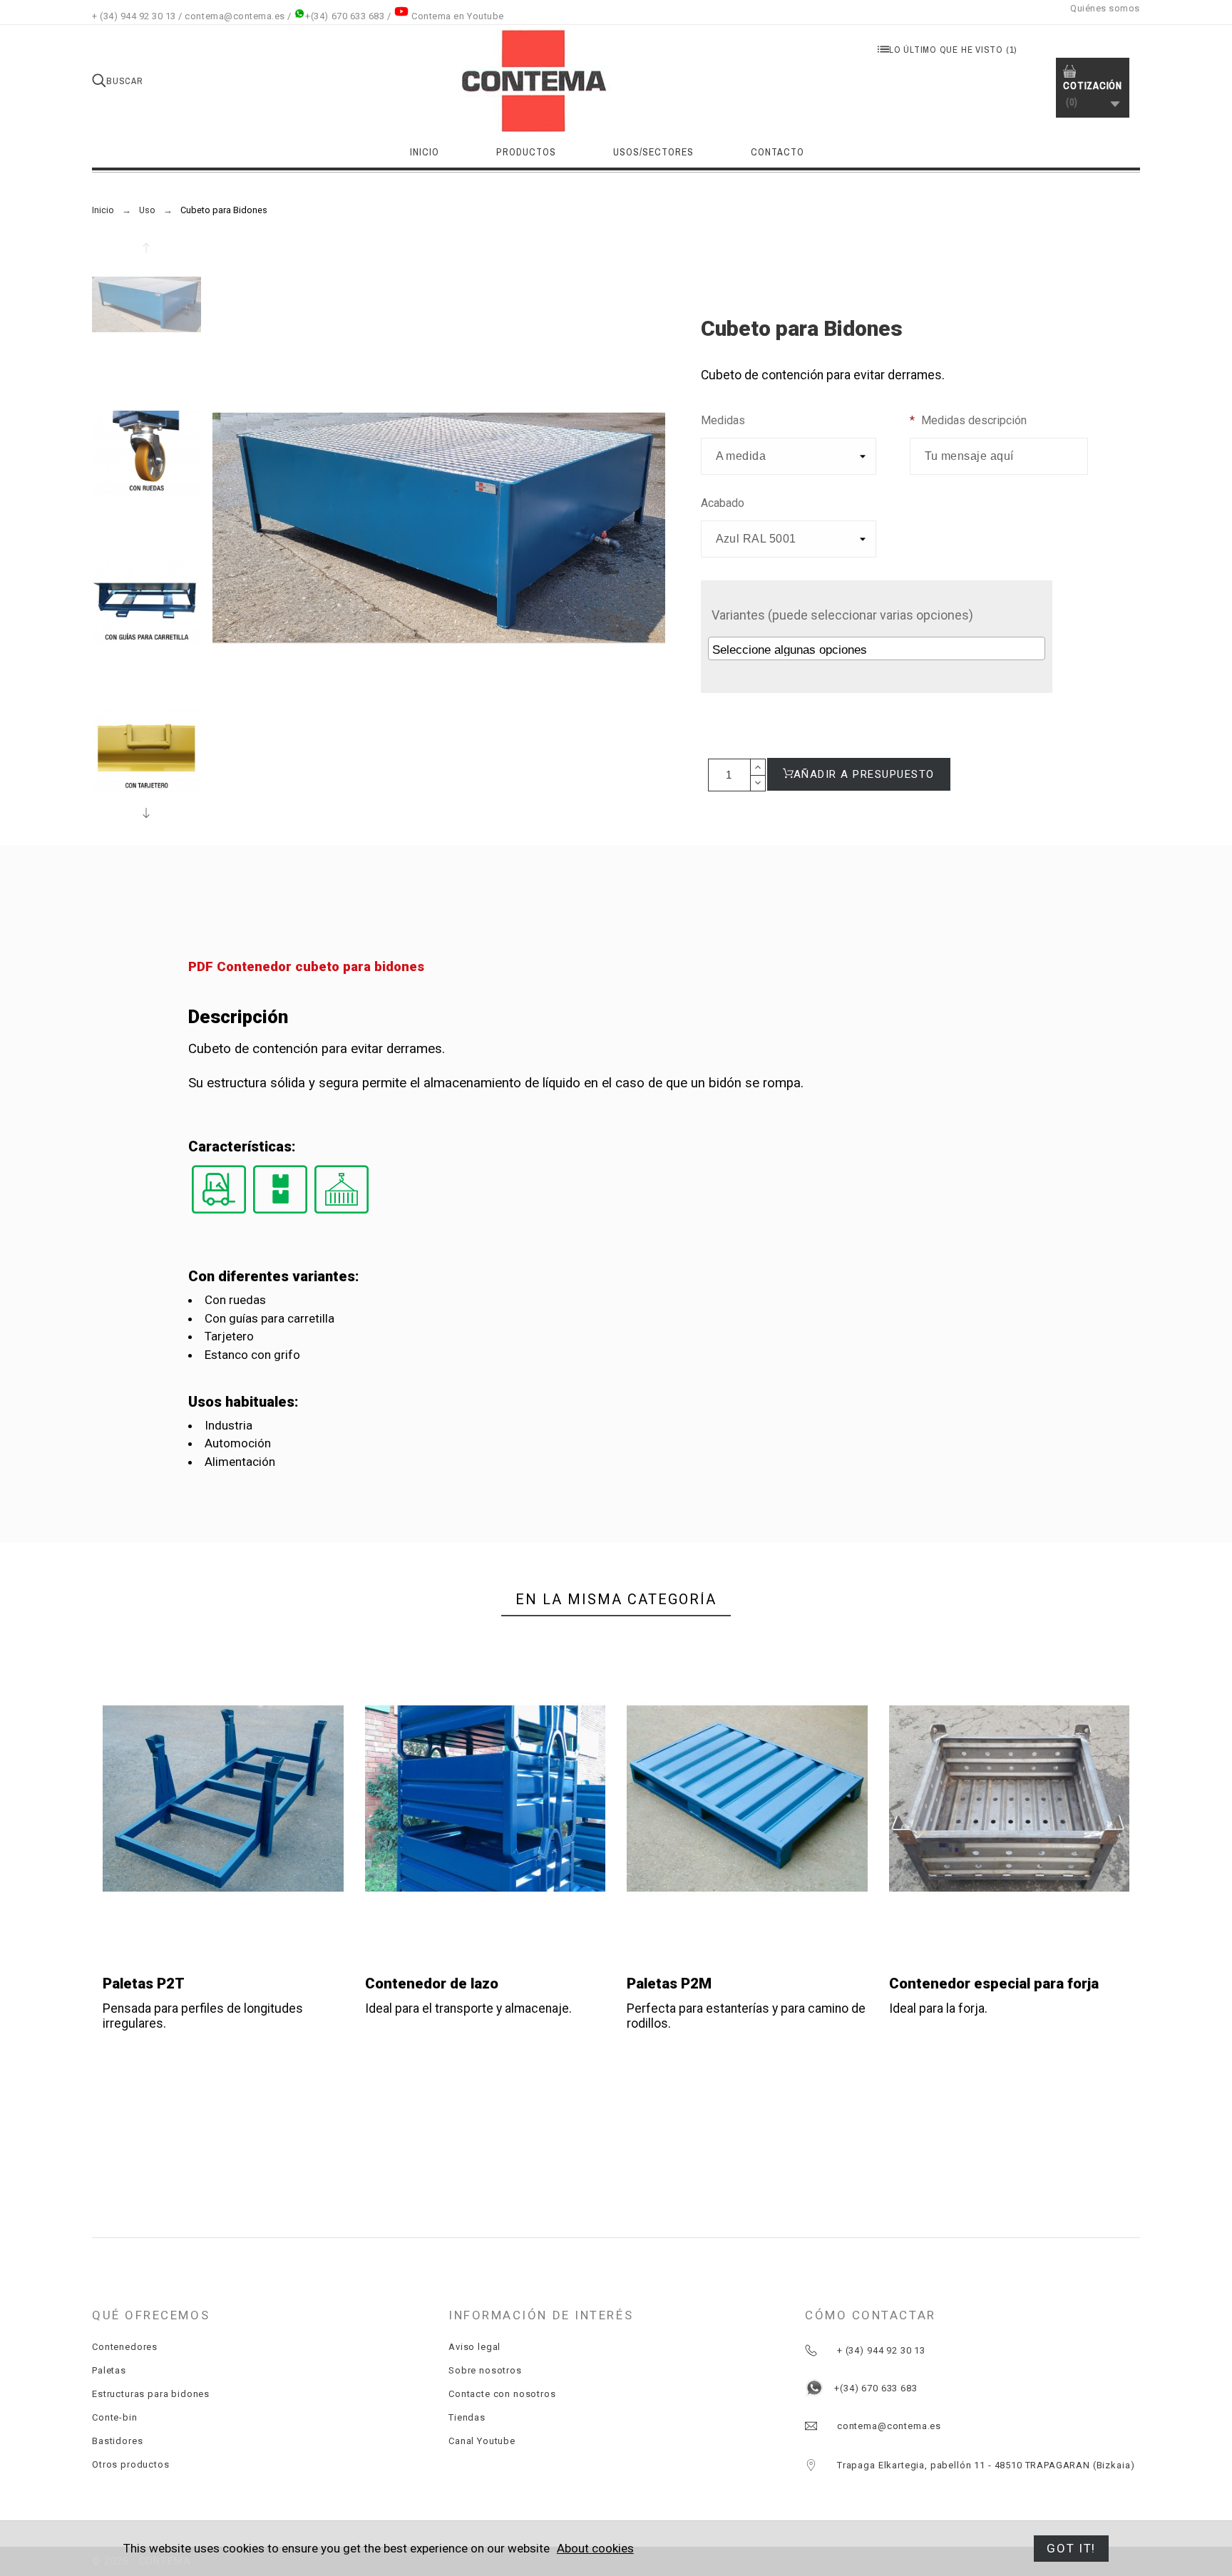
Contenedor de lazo (432, 1984)
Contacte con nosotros (502, 2394)
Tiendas (467, 2417)
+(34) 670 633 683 (345, 16)
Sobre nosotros (485, 2370)
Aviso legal (474, 2347)
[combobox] (877, 648)
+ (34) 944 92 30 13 (134, 16)
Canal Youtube (482, 2441)
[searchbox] (878, 650)
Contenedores (125, 2347)
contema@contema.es (235, 16)
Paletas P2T (144, 1984)
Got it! (1071, 2548)
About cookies (595, 2548)
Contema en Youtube (457, 16)
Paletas (109, 2370)
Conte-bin (115, 2417)
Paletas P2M (669, 1984)
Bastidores (117, 2441)
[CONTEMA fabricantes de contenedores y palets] (535, 81)
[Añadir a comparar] (226, 1799)
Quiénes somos (1105, 8)
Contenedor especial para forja (994, 1984)
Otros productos (131, 2464)
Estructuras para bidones (151, 2394)
